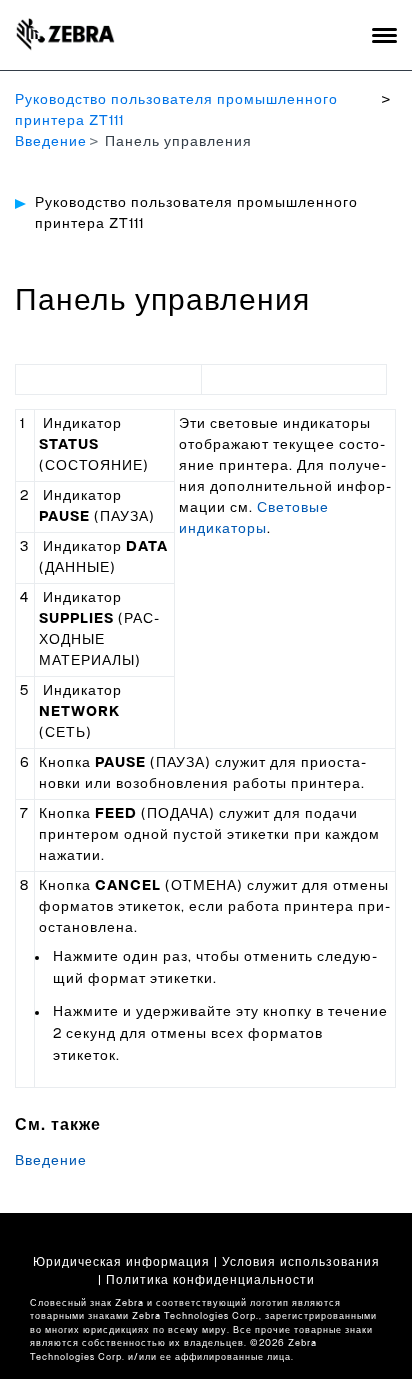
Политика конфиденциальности (210, 1280)
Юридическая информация (121, 1262)
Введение (51, 142)
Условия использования (301, 1262)
